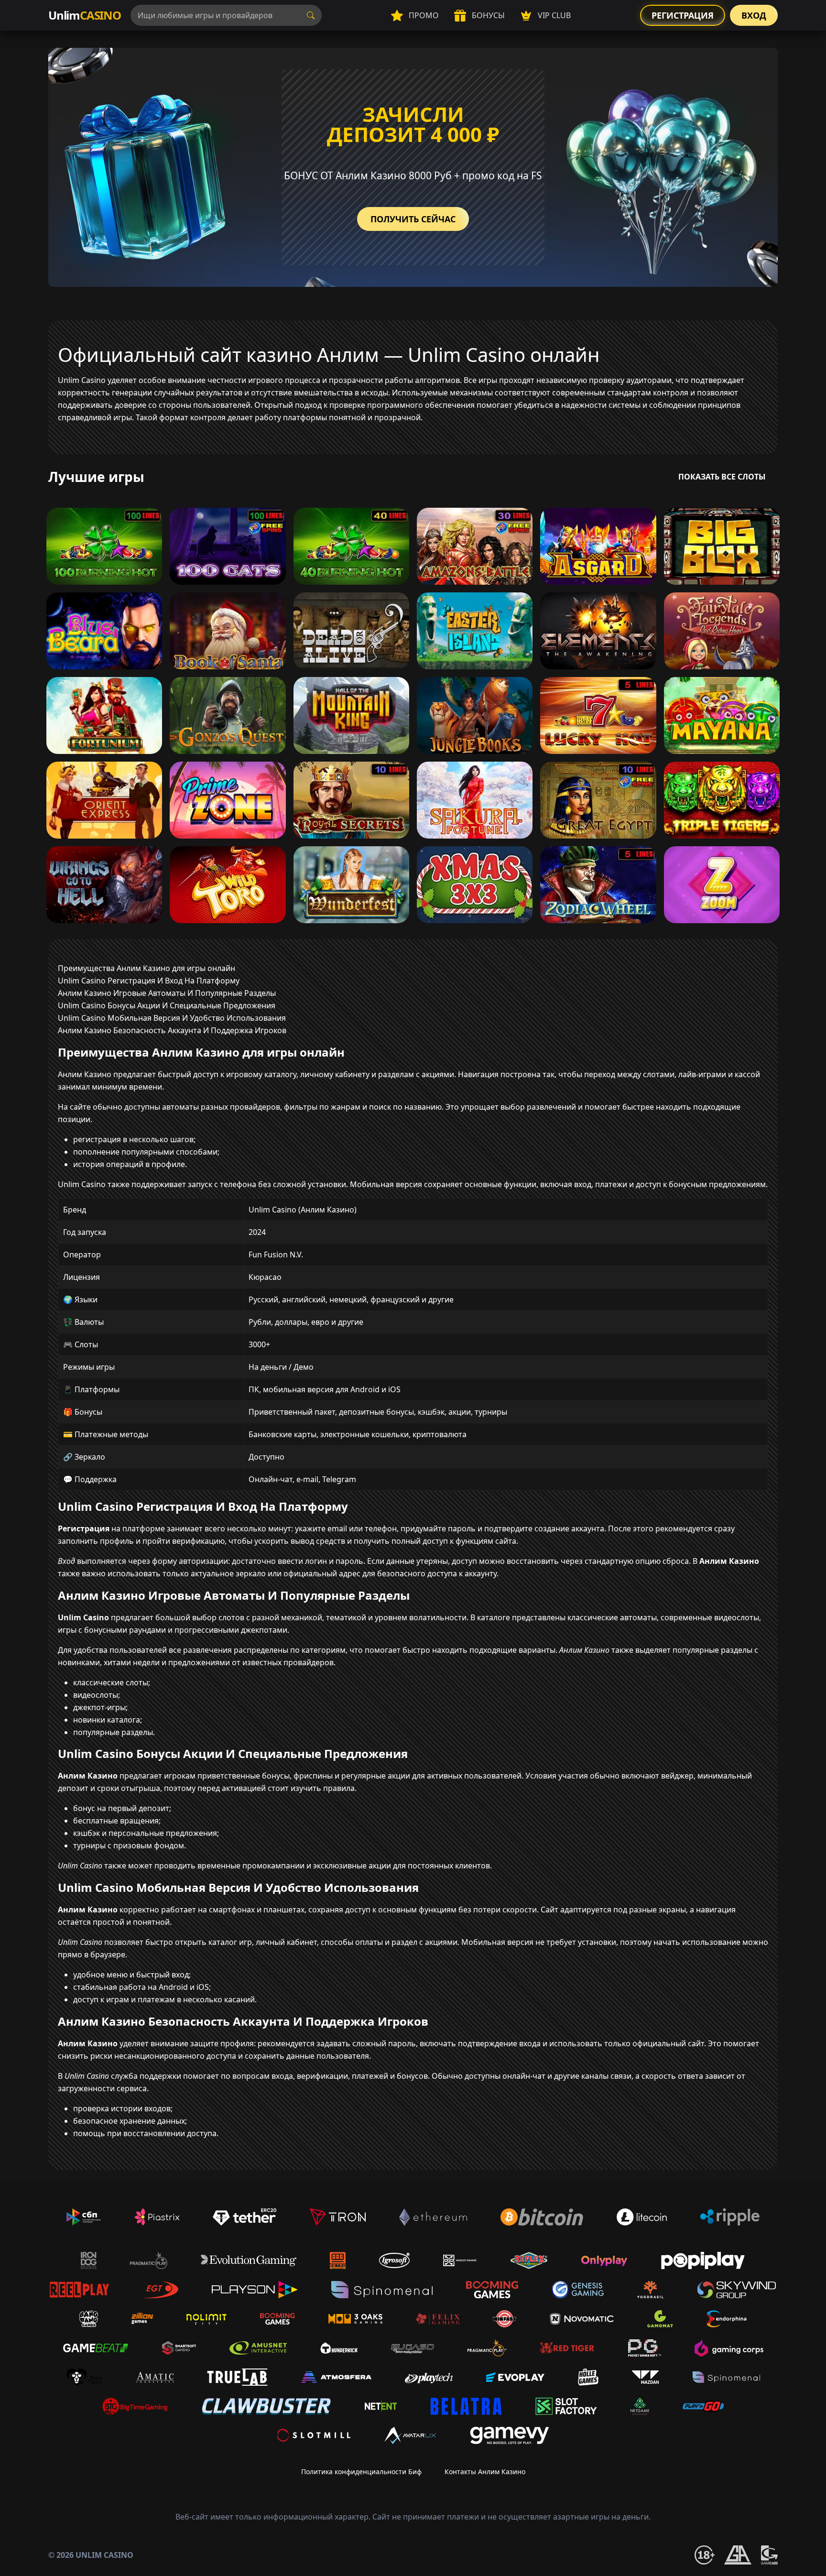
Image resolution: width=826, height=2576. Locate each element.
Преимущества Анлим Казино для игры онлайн (147, 968)
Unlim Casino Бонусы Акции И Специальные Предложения (167, 1005)
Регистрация (683, 15)
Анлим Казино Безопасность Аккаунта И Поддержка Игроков (172, 1030)
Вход (754, 15)
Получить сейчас (413, 219)
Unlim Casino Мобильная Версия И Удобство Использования (172, 1018)
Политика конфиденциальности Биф (361, 2472)
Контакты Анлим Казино (485, 2472)
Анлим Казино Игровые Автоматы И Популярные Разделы (167, 993)
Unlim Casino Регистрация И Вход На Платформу (149, 981)
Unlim (85, 15)
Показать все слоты (722, 477)
